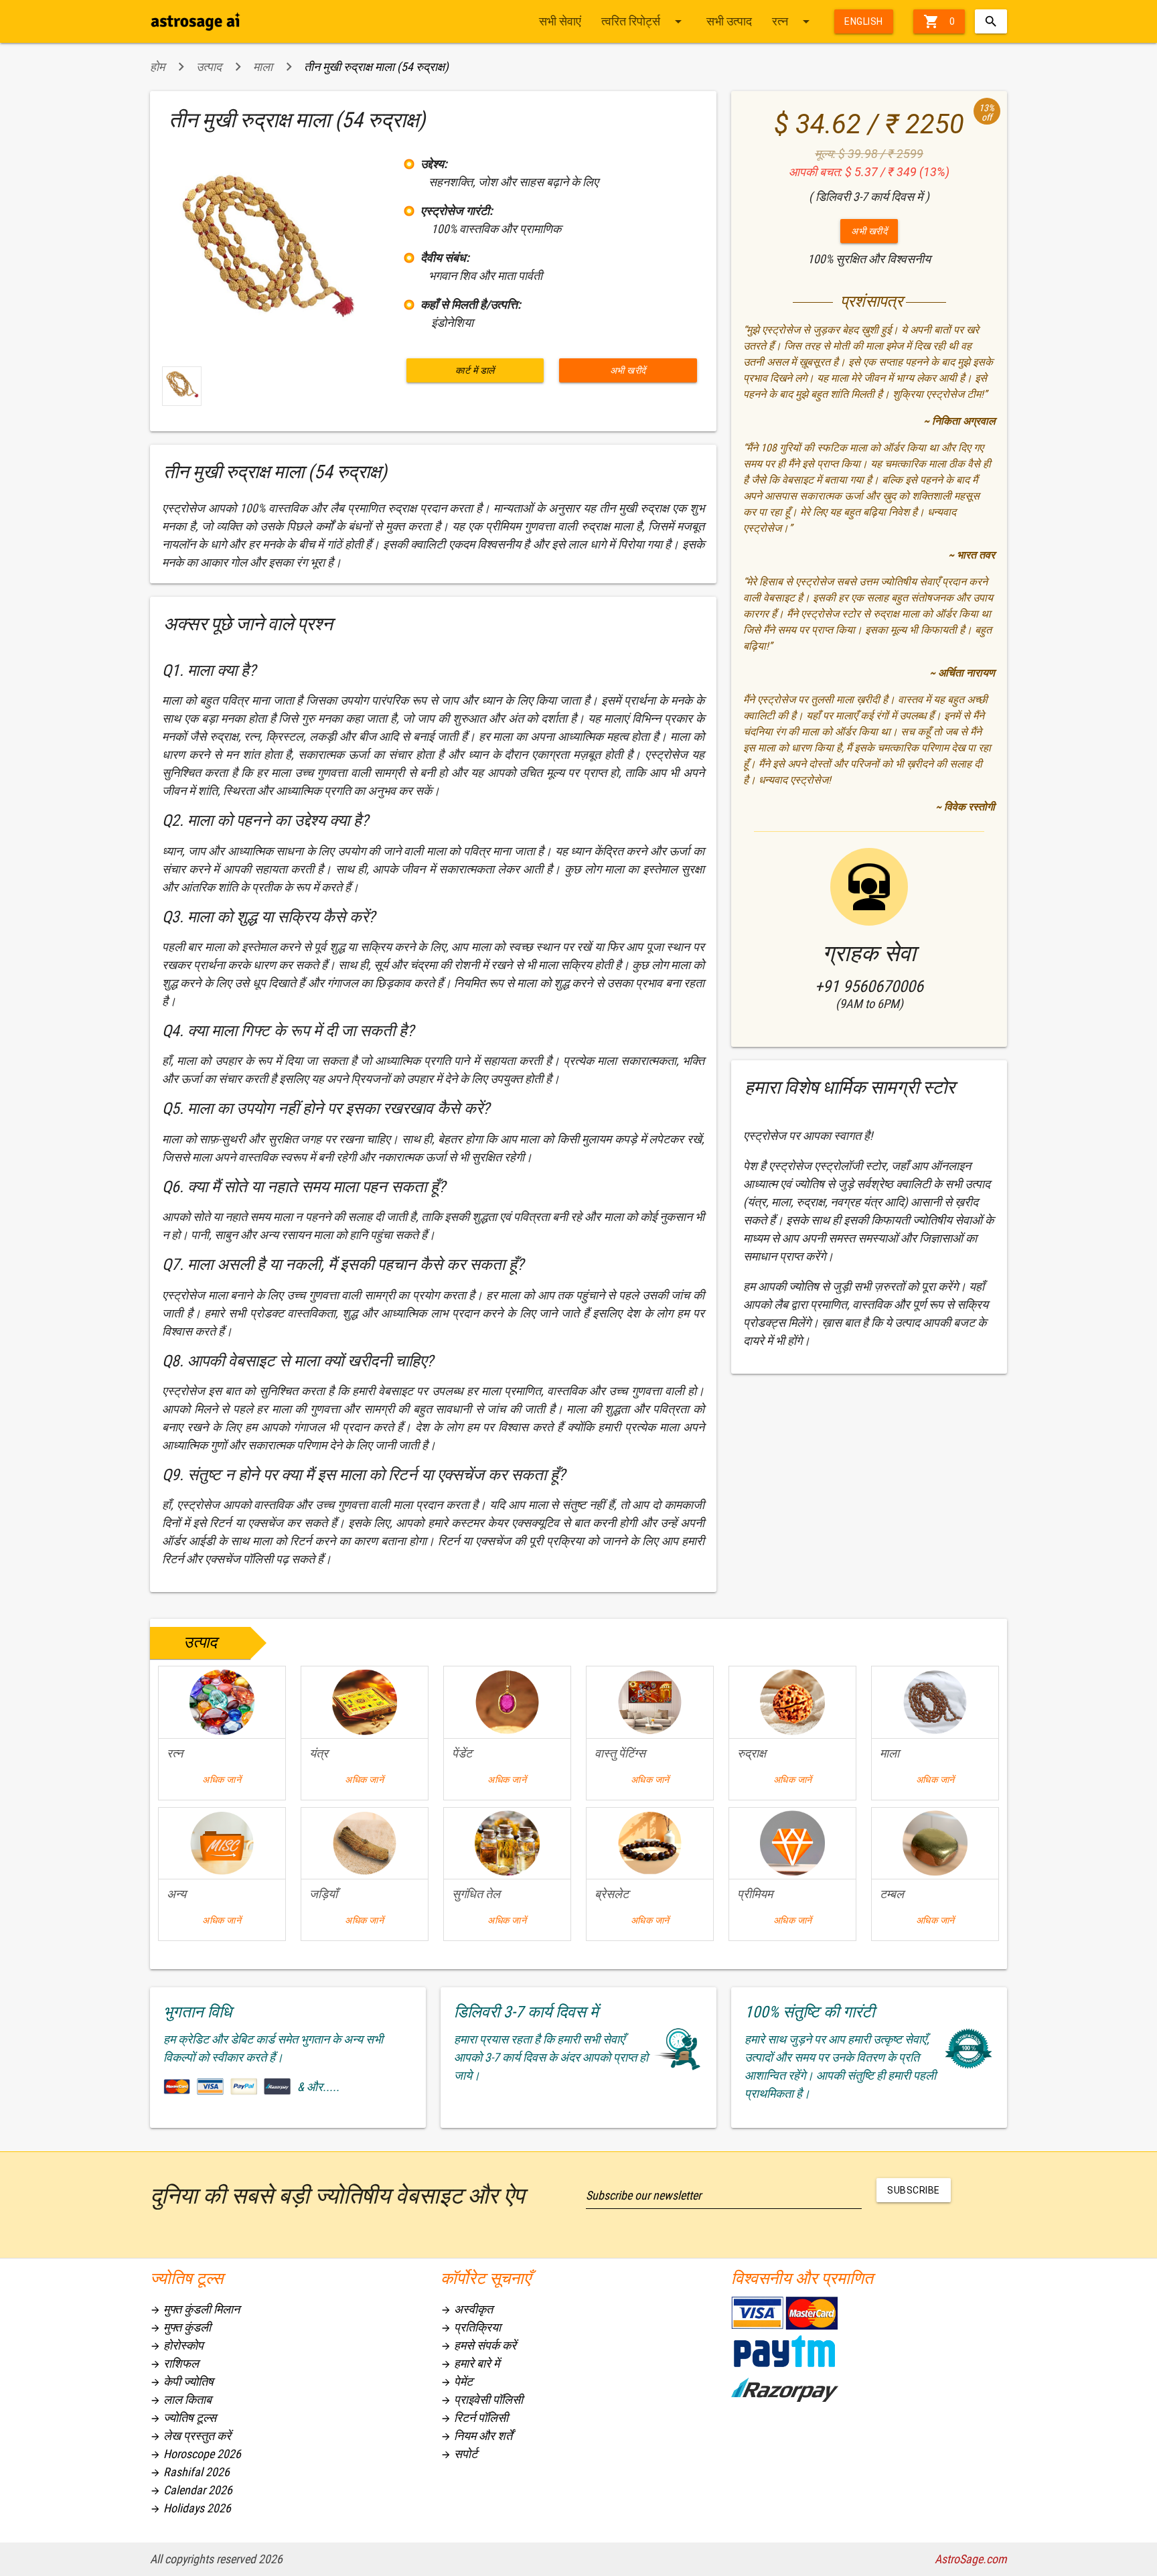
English (864, 21)
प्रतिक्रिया (471, 2327)
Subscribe (914, 2190)
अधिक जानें (222, 1780)
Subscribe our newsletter (643, 2195)
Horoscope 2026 (196, 2454)
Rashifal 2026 (190, 2472)
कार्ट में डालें (475, 370)
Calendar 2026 (191, 2490)
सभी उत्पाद (729, 21)
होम (157, 67)
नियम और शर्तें (476, 2436)
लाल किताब (181, 2400)
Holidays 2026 (190, 2508)
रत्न (793, 21)
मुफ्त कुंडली (180, 2327)
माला (263, 67)
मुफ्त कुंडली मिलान (195, 2309)
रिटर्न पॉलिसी (474, 2418)
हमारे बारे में (470, 2363)
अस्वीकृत (467, 2309)
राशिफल (174, 2363)
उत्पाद (209, 67)
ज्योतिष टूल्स (183, 2418)
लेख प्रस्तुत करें (190, 2436)
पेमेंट (457, 2381)
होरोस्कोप (177, 2345)
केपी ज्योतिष (182, 2381)
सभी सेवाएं (560, 21)
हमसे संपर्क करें (478, 2345)
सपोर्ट (459, 2454)
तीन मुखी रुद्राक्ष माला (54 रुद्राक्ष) (376, 67)
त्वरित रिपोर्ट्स (644, 21)
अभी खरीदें (628, 370)
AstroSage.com (971, 2559)
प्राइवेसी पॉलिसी (482, 2400)
